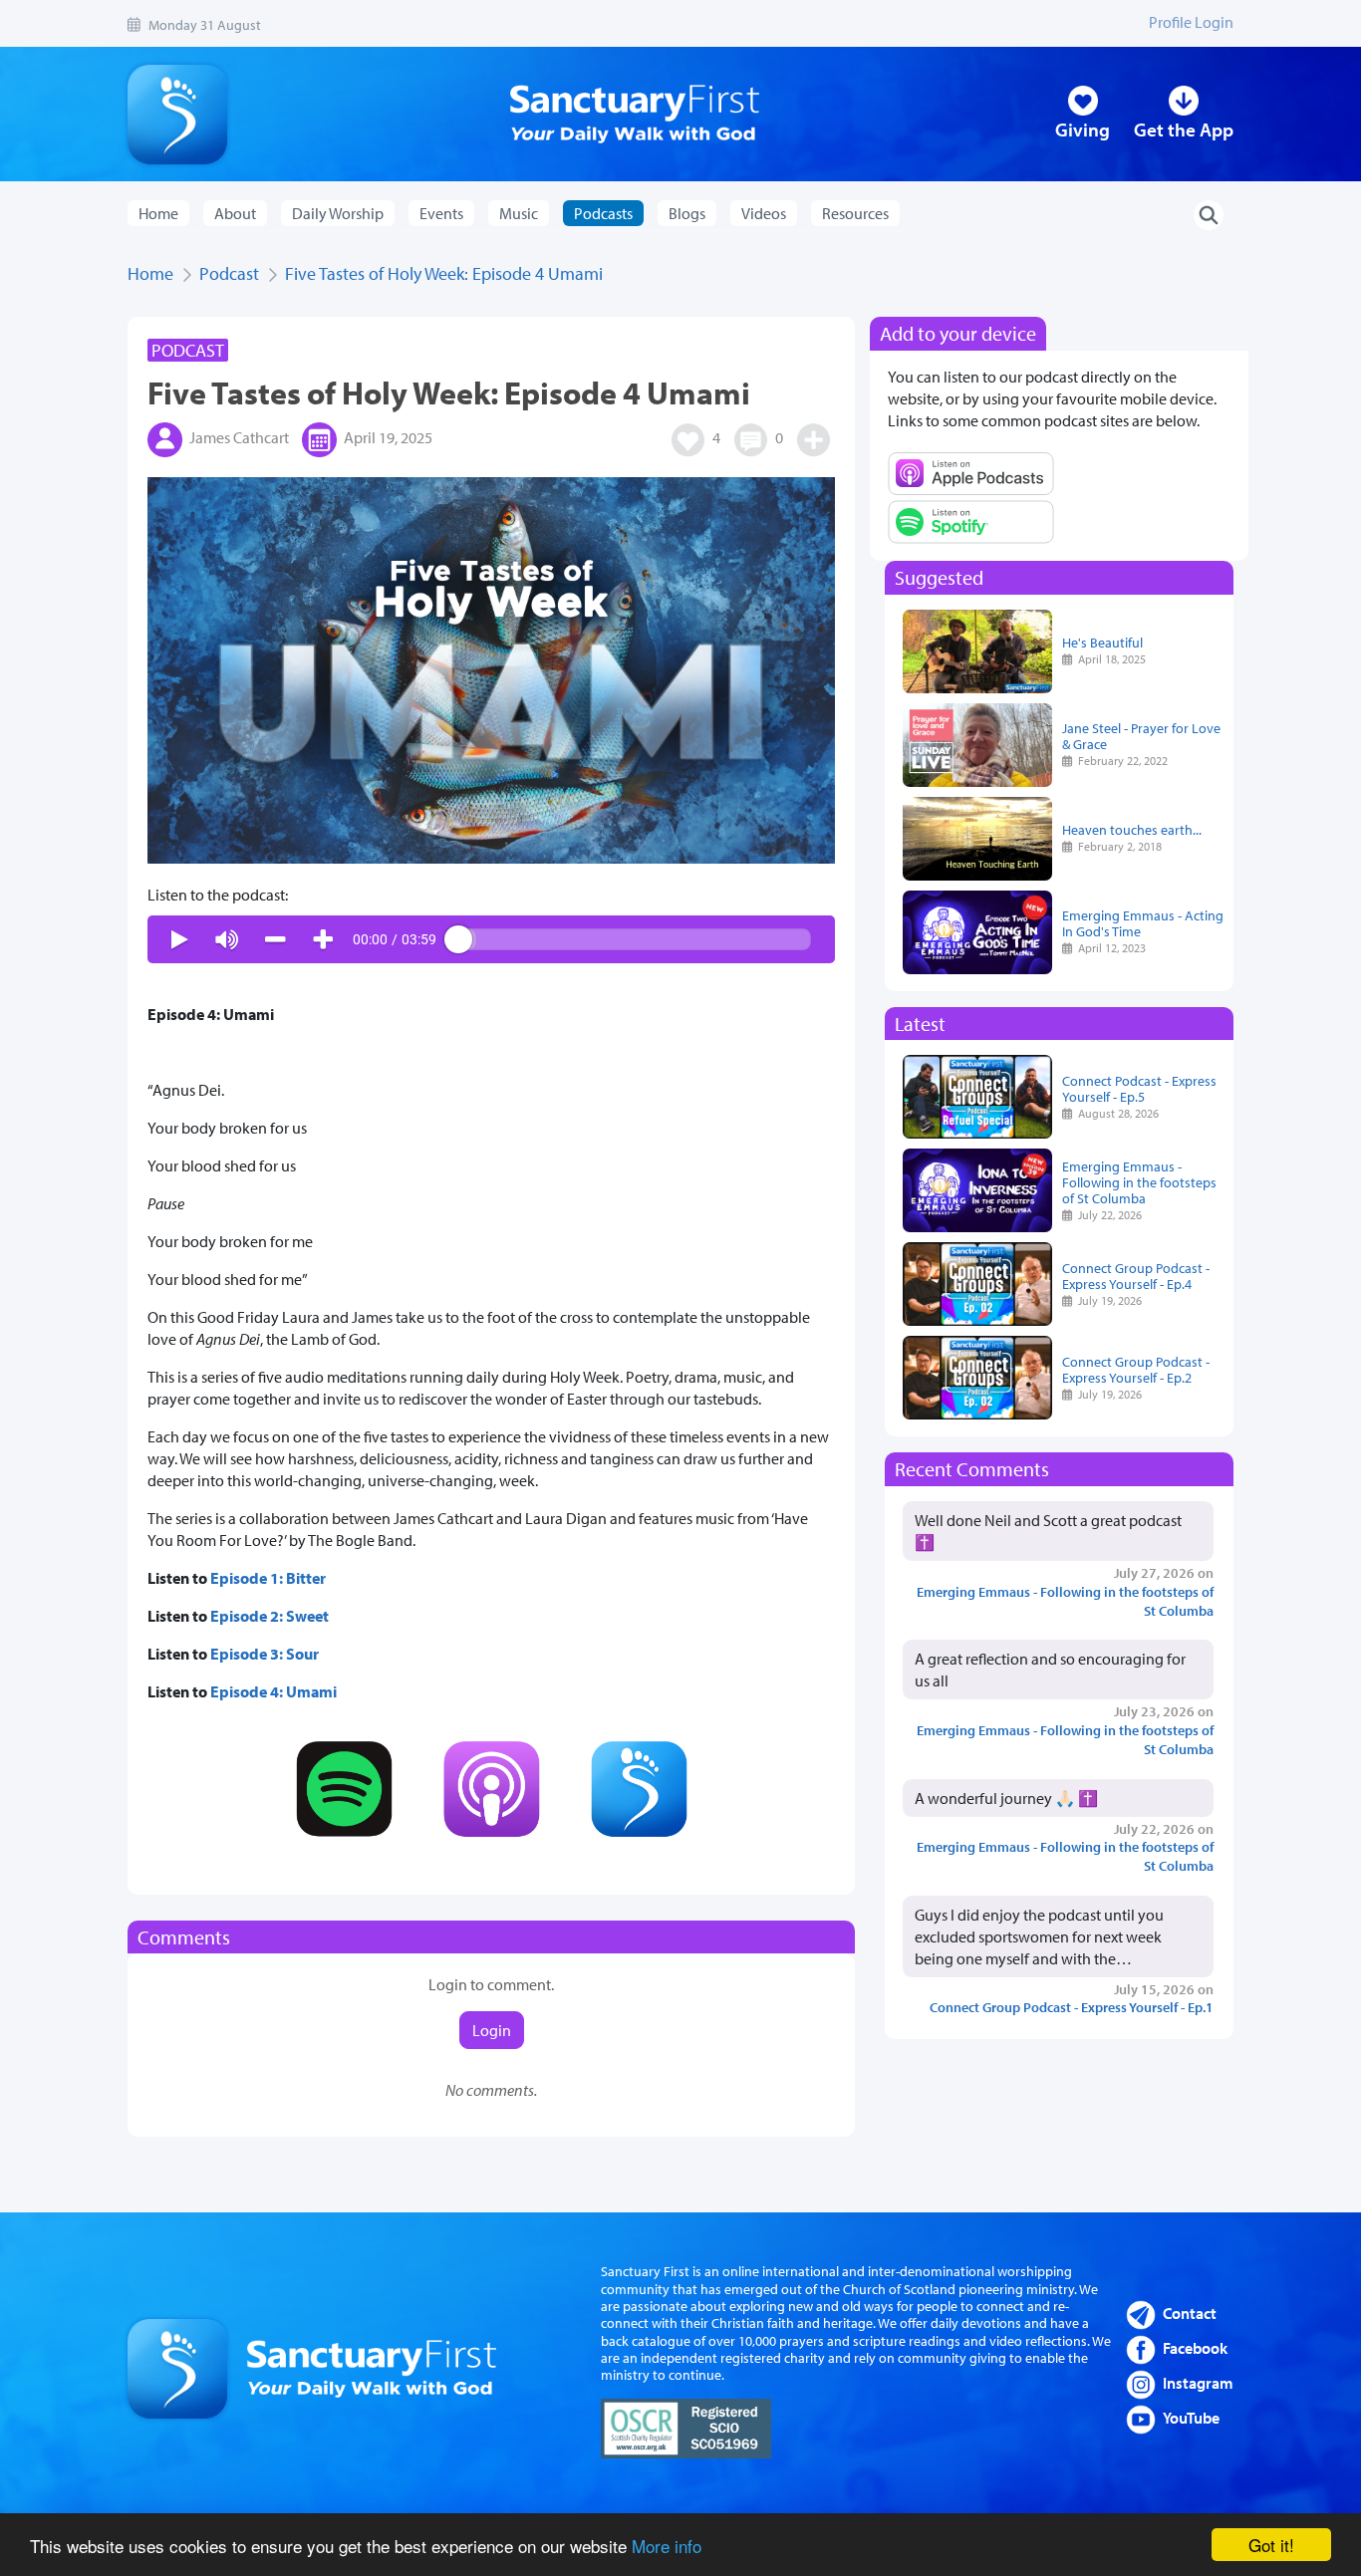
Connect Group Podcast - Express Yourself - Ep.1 (1072, 2007)
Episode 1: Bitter (268, 1578)
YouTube (1191, 2418)
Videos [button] (764, 213)
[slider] (635, 939)
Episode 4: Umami (273, 1691)
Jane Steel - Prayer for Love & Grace (1141, 736)
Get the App (1184, 129)
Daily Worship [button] (338, 213)
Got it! (1271, 2545)
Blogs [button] (687, 213)
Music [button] (519, 213)
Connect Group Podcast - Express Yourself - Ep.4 (1136, 1276)
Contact (1190, 2313)
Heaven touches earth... (1132, 829)
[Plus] (323, 939)
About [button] (235, 213)
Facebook (1195, 2348)
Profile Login (1191, 22)
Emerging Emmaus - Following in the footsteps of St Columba (1139, 1182)
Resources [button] (855, 213)
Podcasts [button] (603, 213)
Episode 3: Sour (265, 1654)
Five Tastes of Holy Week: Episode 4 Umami (444, 273)
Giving (1083, 129)
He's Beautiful (1102, 642)
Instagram (1198, 2383)
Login (492, 2030)
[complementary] (491, 939)
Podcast (229, 273)
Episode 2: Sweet (270, 1616)
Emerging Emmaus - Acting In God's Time (1143, 923)
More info (667, 2546)
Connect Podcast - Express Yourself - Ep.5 (1139, 1088)
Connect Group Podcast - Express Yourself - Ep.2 (1136, 1369)
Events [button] (441, 213)
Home (158, 213)
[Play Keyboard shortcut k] (179, 939)
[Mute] (227, 939)
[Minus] (275, 939)
